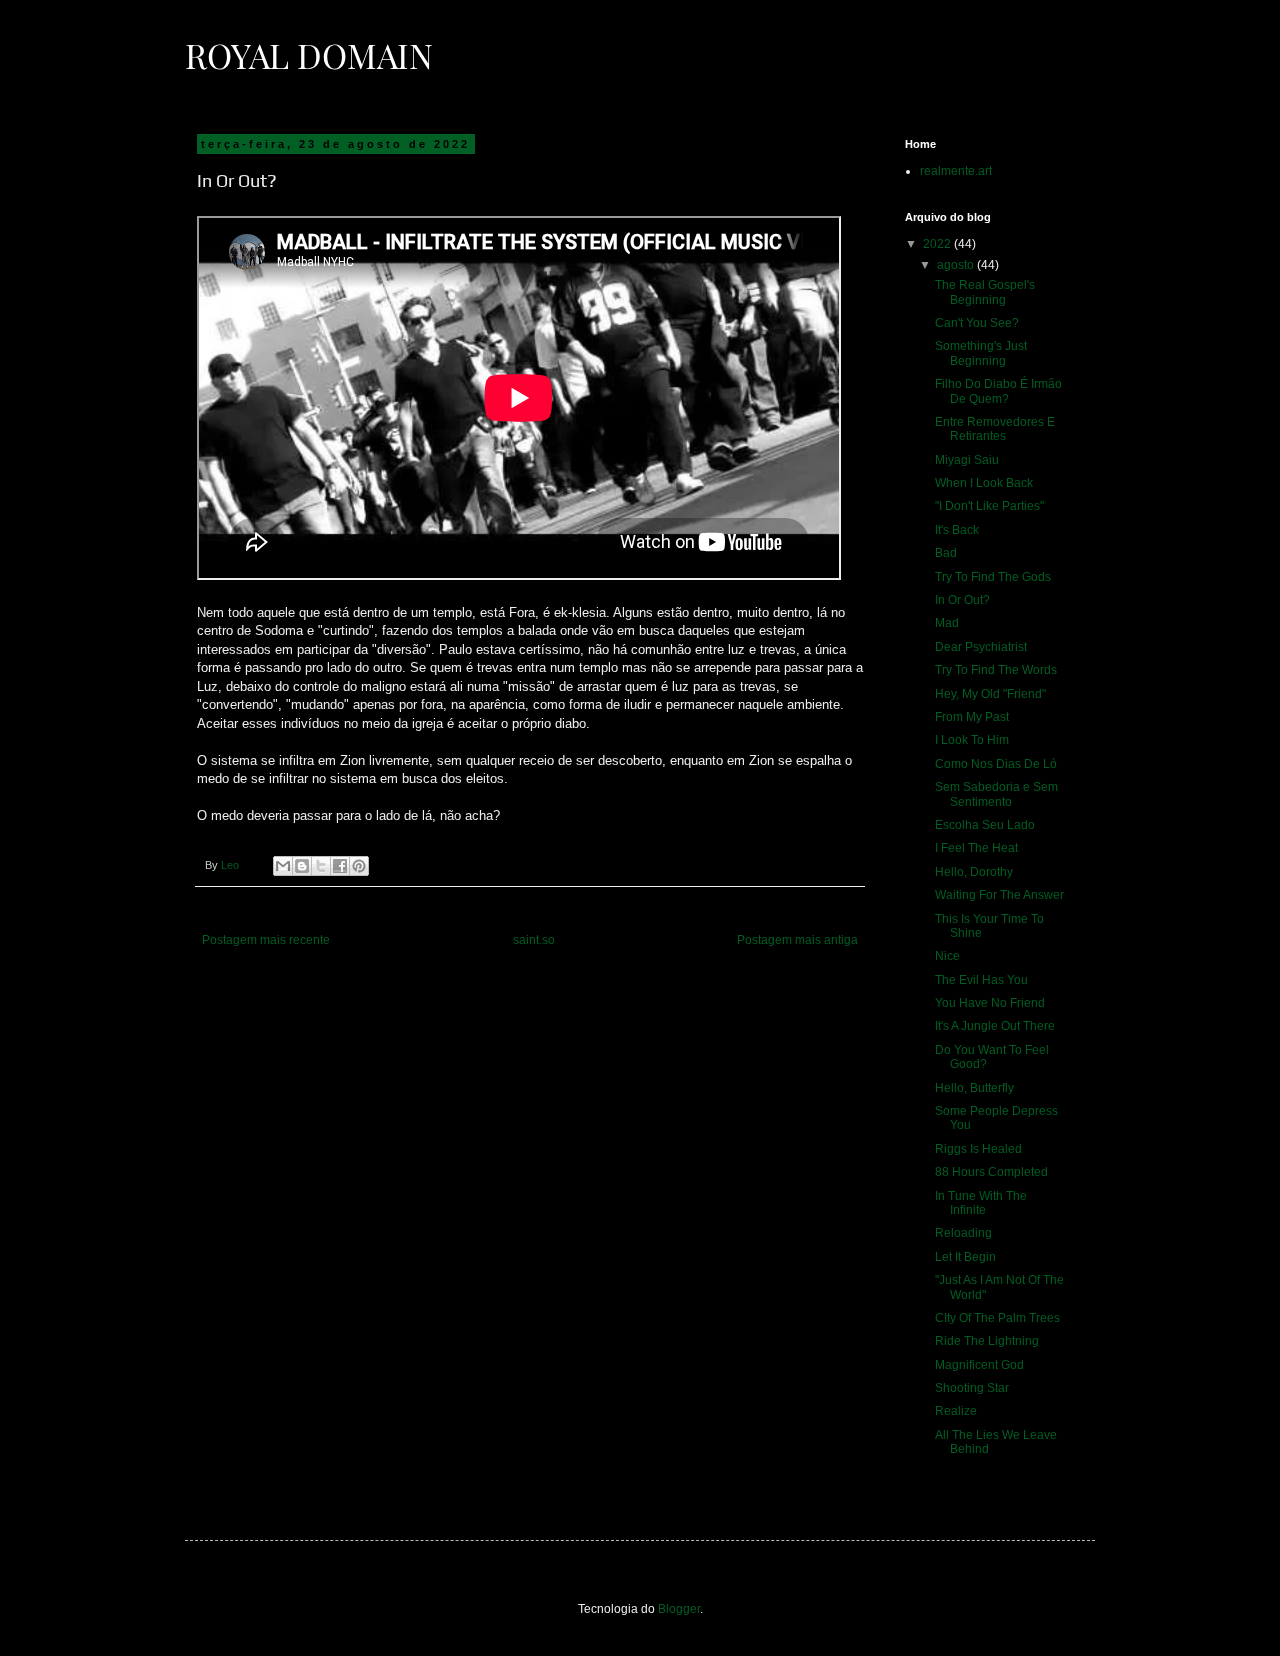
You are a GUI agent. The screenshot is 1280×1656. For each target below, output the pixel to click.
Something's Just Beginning (981, 353)
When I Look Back (984, 483)
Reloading (963, 1233)
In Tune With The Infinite (981, 1203)
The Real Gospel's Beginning (985, 292)
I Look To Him (972, 740)
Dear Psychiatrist (981, 647)
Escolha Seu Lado (985, 825)
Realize (956, 1411)
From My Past (972, 717)
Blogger (679, 1609)
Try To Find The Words (996, 670)
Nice (947, 956)
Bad (946, 553)
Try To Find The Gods (993, 577)
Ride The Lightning (987, 1341)
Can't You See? (977, 323)
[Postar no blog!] (302, 866)
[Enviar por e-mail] (283, 866)
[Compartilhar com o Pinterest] (359, 866)
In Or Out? (962, 600)
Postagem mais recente (266, 940)
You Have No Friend (990, 1003)
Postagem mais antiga (797, 940)
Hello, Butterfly (974, 1088)
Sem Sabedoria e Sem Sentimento (996, 794)
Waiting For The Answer (999, 895)
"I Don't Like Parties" (989, 506)
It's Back (957, 530)
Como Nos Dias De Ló (996, 764)
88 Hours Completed (991, 1172)
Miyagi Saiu (967, 460)
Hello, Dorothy (974, 872)
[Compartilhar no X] (321, 866)
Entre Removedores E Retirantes (995, 429)
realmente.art (956, 171)
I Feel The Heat (976, 848)
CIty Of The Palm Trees (997, 1318)
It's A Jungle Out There (995, 1026)
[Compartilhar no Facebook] (340, 866)
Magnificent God (979, 1365)
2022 (938, 244)
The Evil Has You (981, 980)
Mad (947, 623)
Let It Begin (965, 1257)
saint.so (534, 940)
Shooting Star (972, 1388)
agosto (957, 265)
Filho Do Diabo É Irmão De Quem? (998, 391)
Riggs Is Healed (978, 1149)
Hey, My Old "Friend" (990, 694)
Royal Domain (309, 55)
